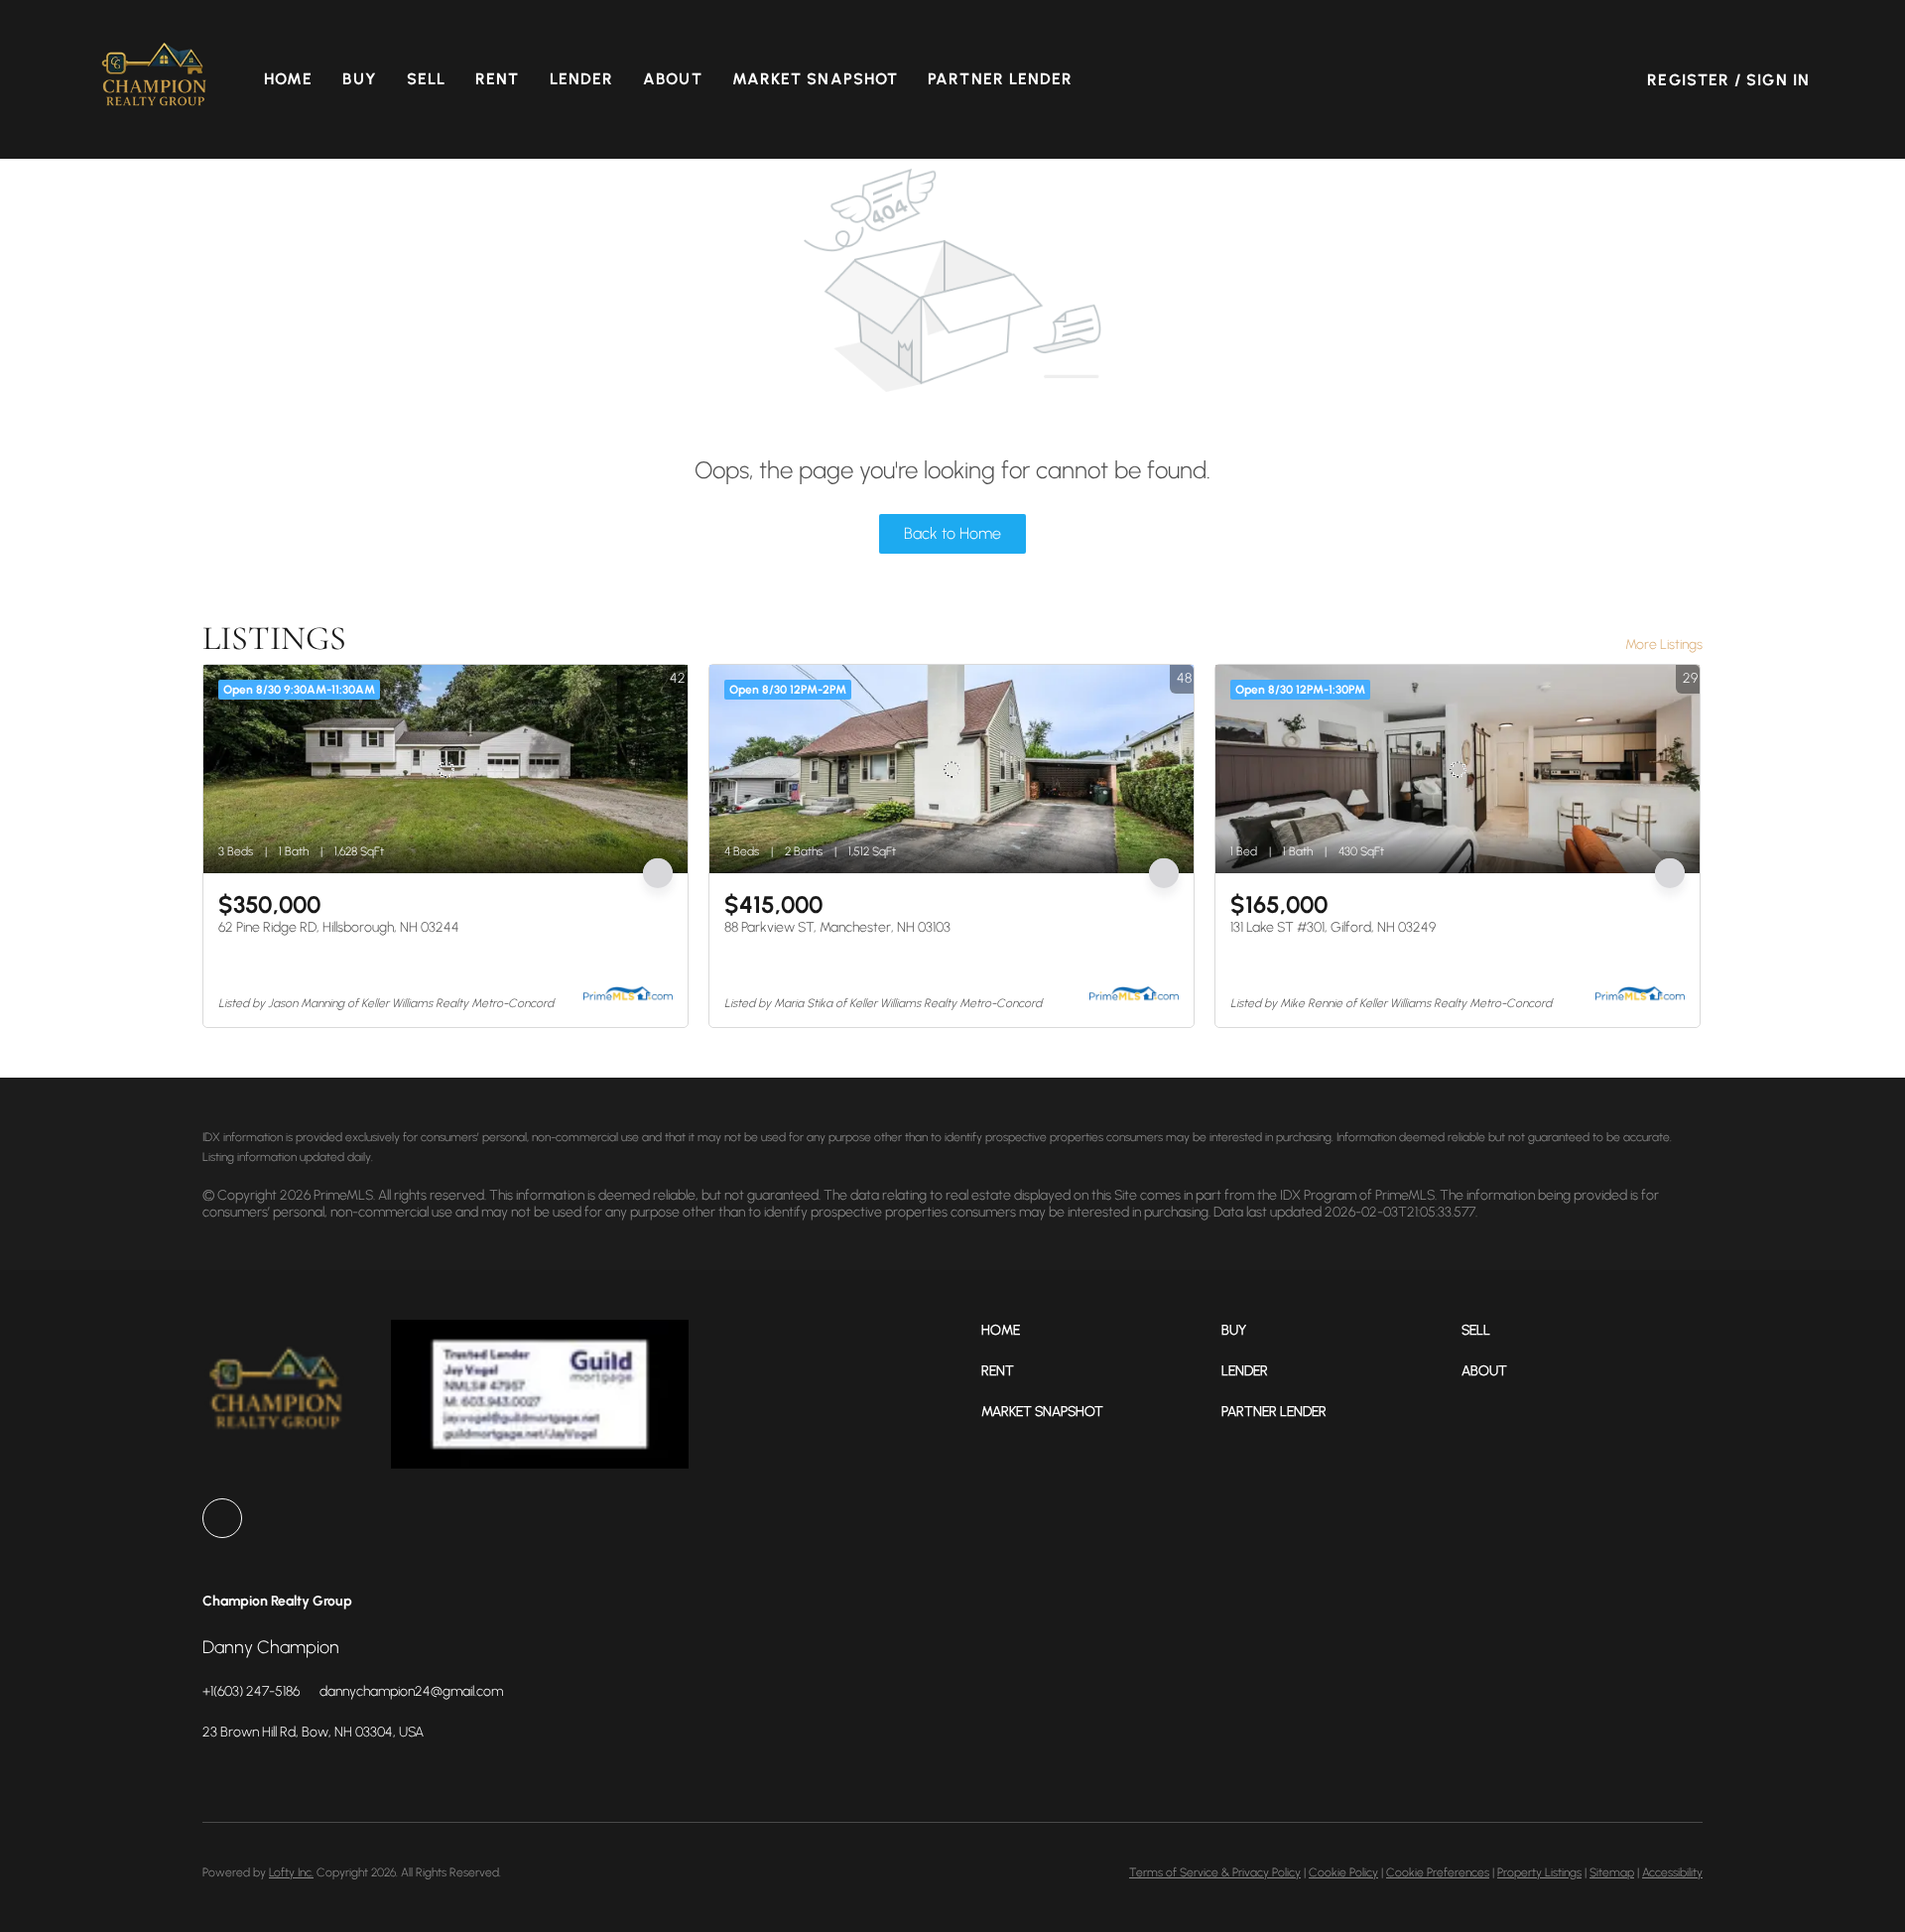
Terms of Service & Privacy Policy (1215, 1872)
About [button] (673, 79)
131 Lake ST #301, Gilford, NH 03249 (1333, 927)
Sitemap (1612, 1872)
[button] (155, 79)
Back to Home (952, 533)
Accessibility (1672, 1872)
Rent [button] (497, 79)
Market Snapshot (816, 79)
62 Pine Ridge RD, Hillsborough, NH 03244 (339, 927)
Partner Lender (1000, 79)
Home (288, 79)
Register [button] (1688, 80)
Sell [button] (426, 79)
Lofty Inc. (291, 1872)
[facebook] (222, 1518)
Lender (582, 79)
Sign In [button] (1778, 80)
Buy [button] (359, 79)
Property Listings (1539, 1872)
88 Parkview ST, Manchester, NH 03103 (837, 927)
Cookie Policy (1343, 1872)
